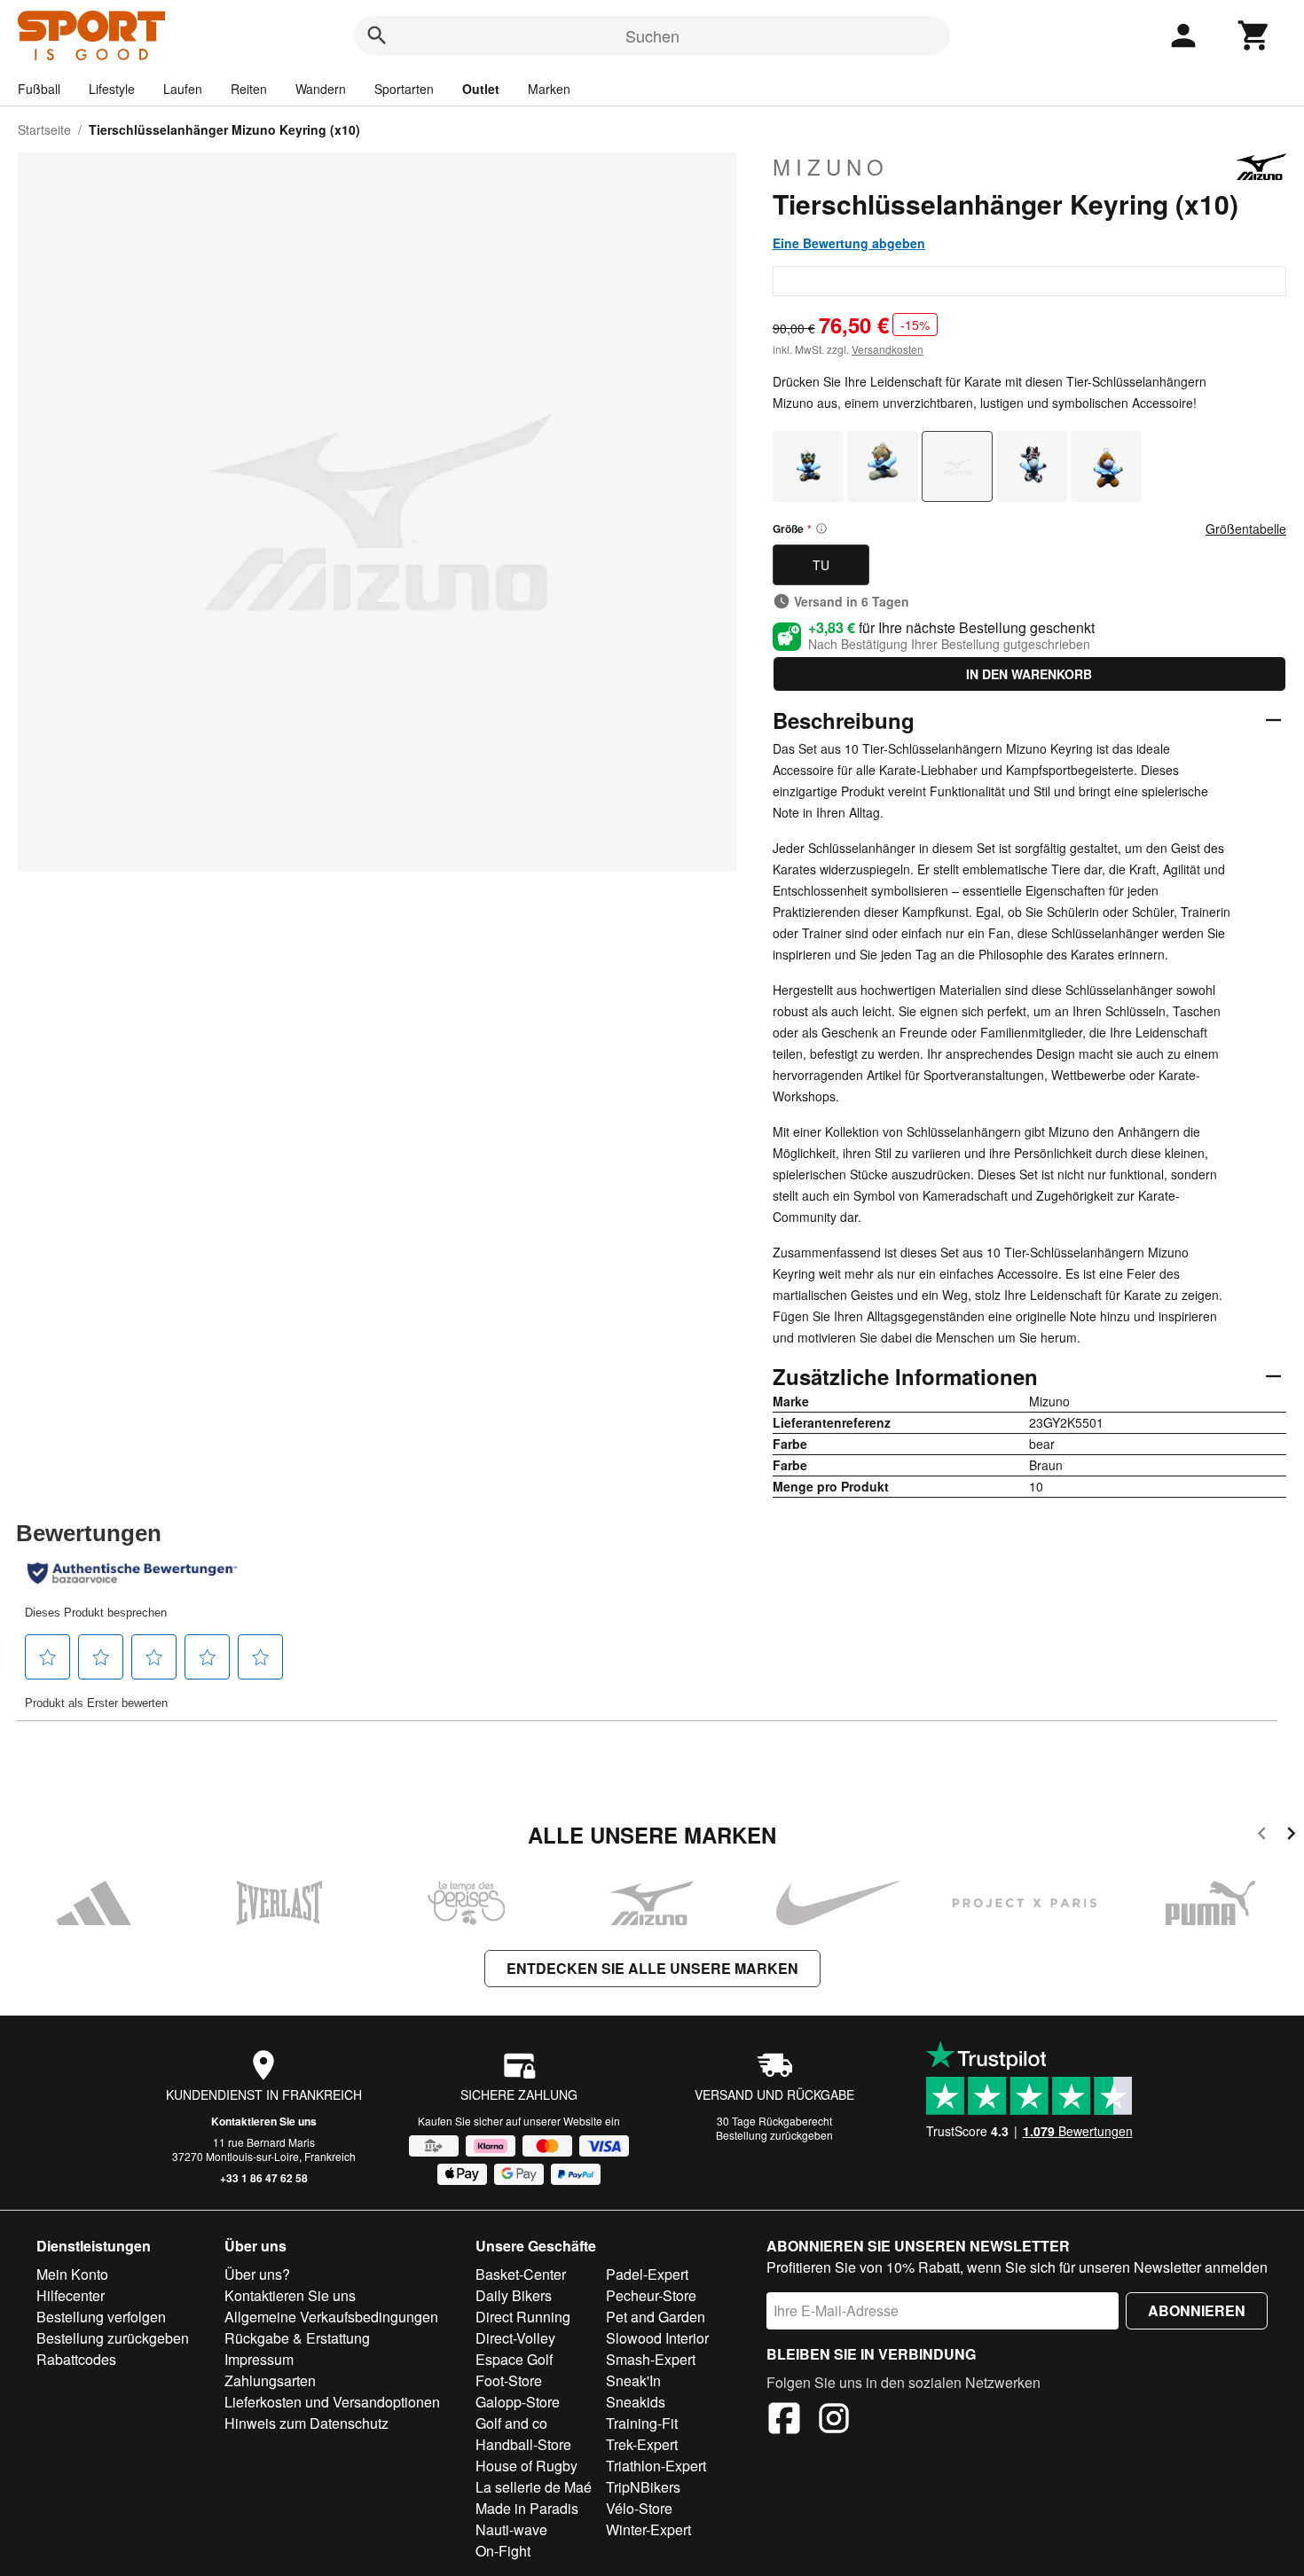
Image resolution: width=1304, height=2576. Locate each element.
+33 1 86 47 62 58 (264, 2178)
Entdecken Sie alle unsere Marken (652, 1968)
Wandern (321, 89)
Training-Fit (642, 2423)
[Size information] (821, 529)
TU (821, 565)
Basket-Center (521, 2274)
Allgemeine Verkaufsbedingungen (331, 2317)
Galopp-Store (518, 2402)
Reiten (249, 89)
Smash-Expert (651, 2359)
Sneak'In (633, 2380)
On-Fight (503, 2551)
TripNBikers (643, 2487)
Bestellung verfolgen (101, 2317)
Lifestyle (112, 89)
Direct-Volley (515, 2338)
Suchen (652, 35)
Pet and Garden (656, 2317)
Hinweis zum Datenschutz (306, 2423)
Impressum (259, 2359)
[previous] (1262, 1836)
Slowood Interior (657, 2338)
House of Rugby (526, 2466)
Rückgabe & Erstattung (297, 2338)
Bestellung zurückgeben (774, 2135)
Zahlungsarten (270, 2380)
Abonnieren (1197, 2310)
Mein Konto (72, 2274)
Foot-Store (509, 2380)
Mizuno (831, 167)
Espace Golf (514, 2359)
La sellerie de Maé (534, 2487)
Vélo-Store (639, 2508)
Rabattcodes (76, 2359)
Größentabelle (1246, 529)
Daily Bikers (514, 2295)
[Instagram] (834, 2421)
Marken (549, 89)
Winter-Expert (648, 2529)
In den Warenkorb (1029, 674)
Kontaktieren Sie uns (264, 2121)
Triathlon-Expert (656, 2466)
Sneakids (636, 2402)
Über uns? (257, 2274)
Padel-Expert (647, 2274)
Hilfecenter (71, 2295)
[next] (1291, 1836)
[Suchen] (377, 35)
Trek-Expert (642, 2444)
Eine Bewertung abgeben (849, 243)
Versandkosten (888, 349)
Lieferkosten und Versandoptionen (332, 2402)
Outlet (481, 89)
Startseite (44, 129)
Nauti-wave (511, 2529)
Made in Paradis (527, 2508)
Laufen (183, 89)
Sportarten (404, 89)
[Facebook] (784, 2421)
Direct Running (523, 2317)
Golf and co (511, 2423)
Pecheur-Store (651, 2295)
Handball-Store (523, 2444)
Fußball (39, 89)
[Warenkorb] (1254, 35)
